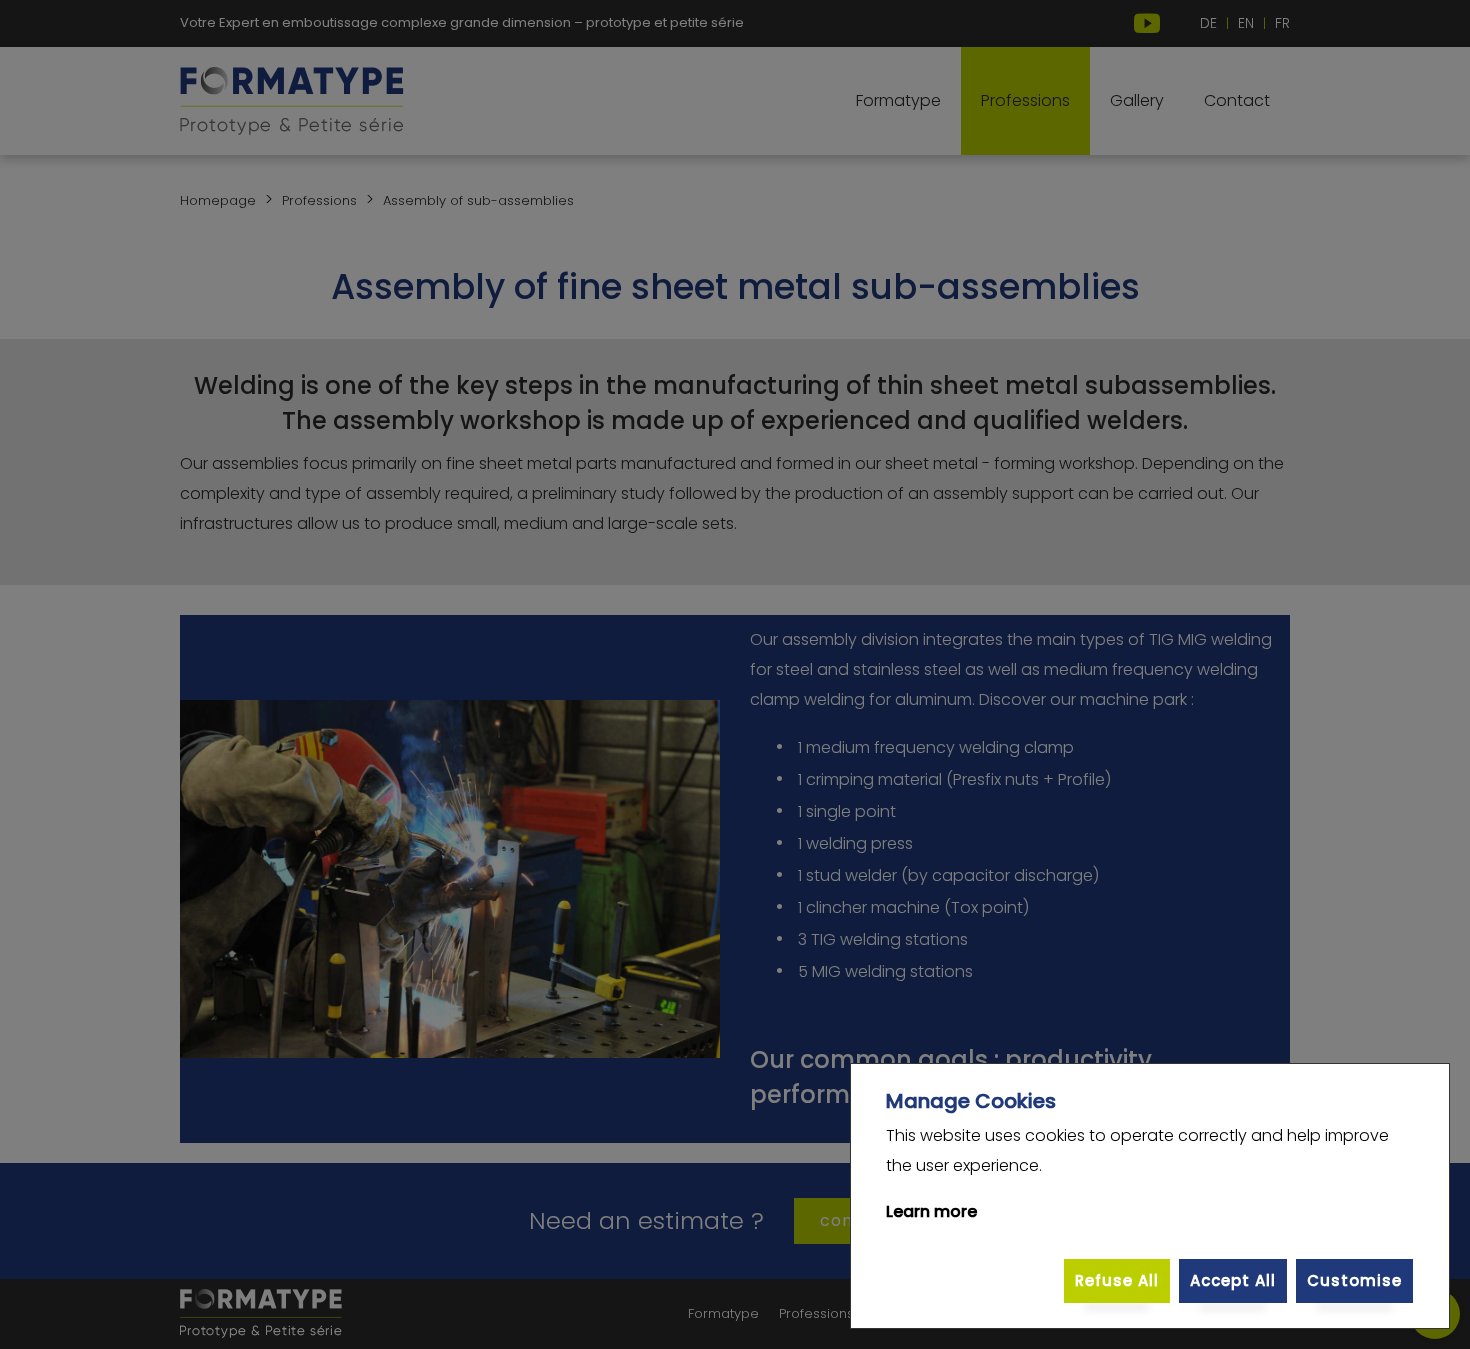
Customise (1354, 1280)
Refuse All (1117, 1280)
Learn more (931, 1211)
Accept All (1233, 1280)
